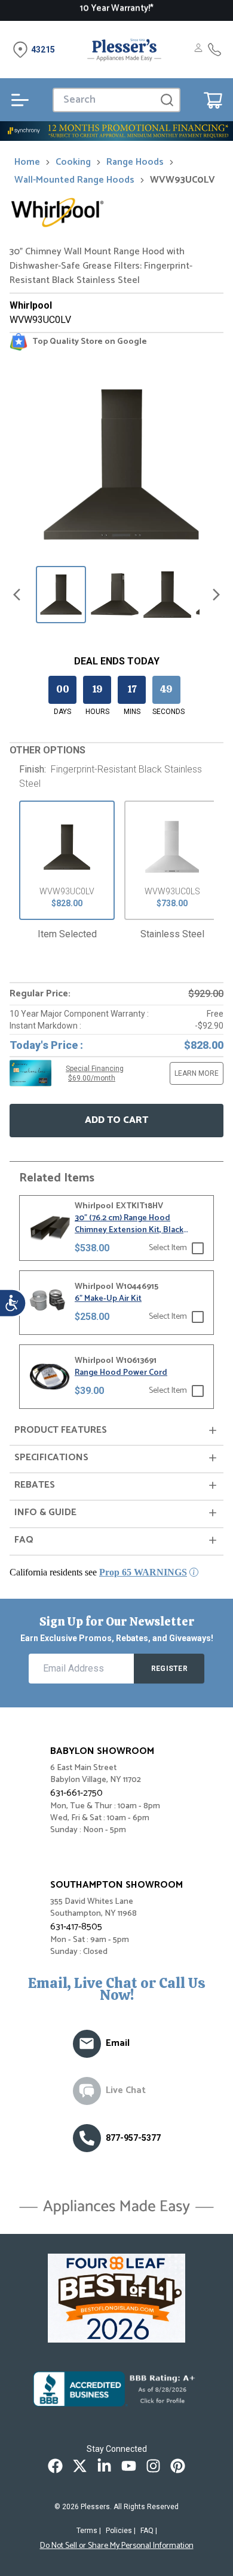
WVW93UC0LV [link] (183, 180)
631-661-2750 (76, 1793)
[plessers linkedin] (104, 2466)
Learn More (197, 1073)
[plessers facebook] (55, 2466)
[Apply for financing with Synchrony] (116, 131)
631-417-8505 (76, 1927)
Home (27, 162)
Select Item (168, 1248)
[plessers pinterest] (178, 2466)
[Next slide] (216, 595)
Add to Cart (116, 1120)
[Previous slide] (17, 595)
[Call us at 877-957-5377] (87, 2138)
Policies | (121, 2531)
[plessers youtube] (129, 2466)
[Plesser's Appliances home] (124, 50)
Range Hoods (135, 162)
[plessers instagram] (153, 2466)
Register (169, 1669)
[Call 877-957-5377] (214, 50)
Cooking (73, 162)
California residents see (98, 1572)
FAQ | (149, 2531)
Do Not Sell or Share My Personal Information (117, 2546)
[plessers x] (80, 2466)
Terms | (89, 2531)
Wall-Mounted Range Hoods (74, 180)
